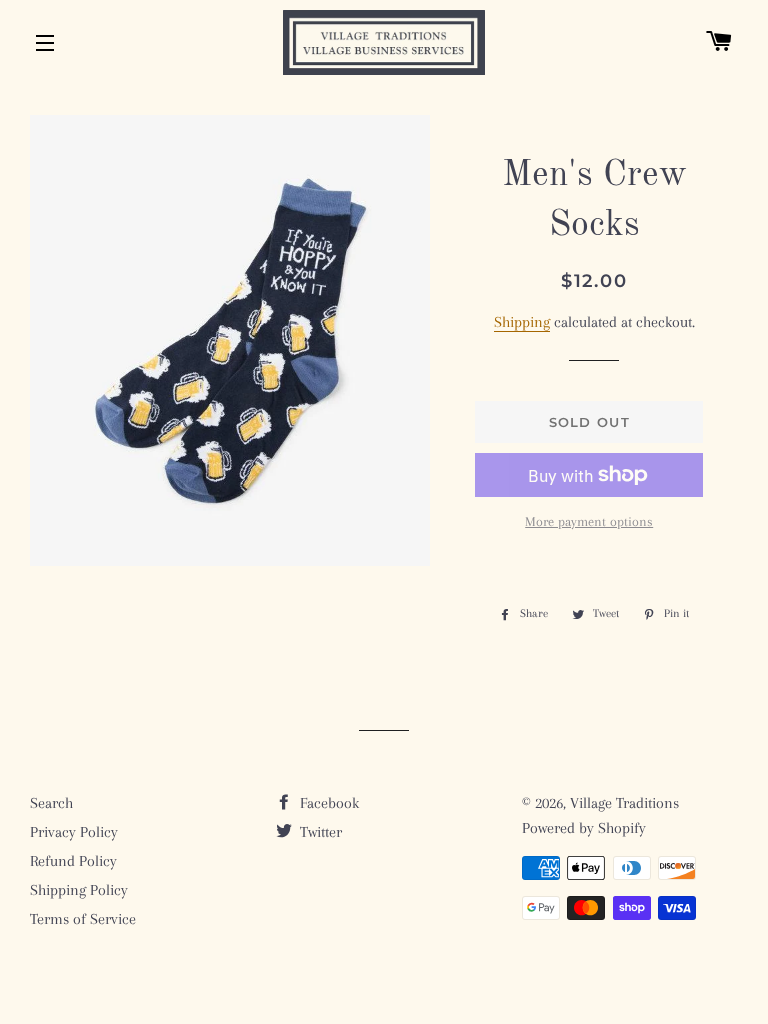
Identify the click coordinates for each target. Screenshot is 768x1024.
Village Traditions (624, 803)
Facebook (327, 803)
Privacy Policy (74, 832)
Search (51, 803)
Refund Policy (73, 861)
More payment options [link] (589, 521)
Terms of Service (83, 919)
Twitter (319, 832)
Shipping (522, 322)
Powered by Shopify (584, 828)
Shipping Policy (79, 890)
